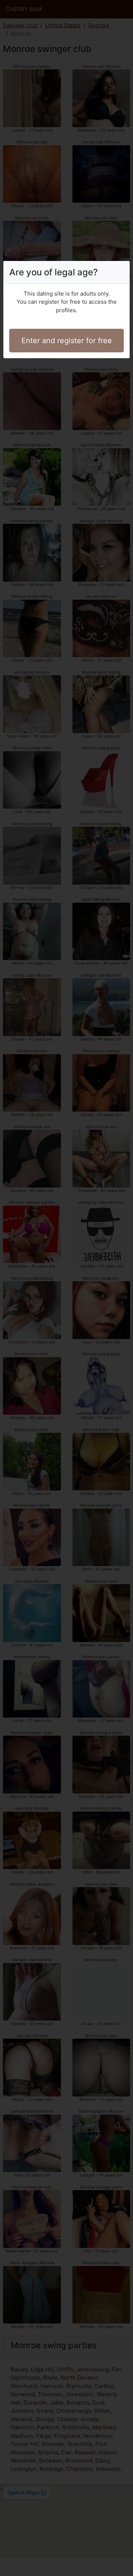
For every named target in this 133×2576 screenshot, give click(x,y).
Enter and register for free (67, 341)
